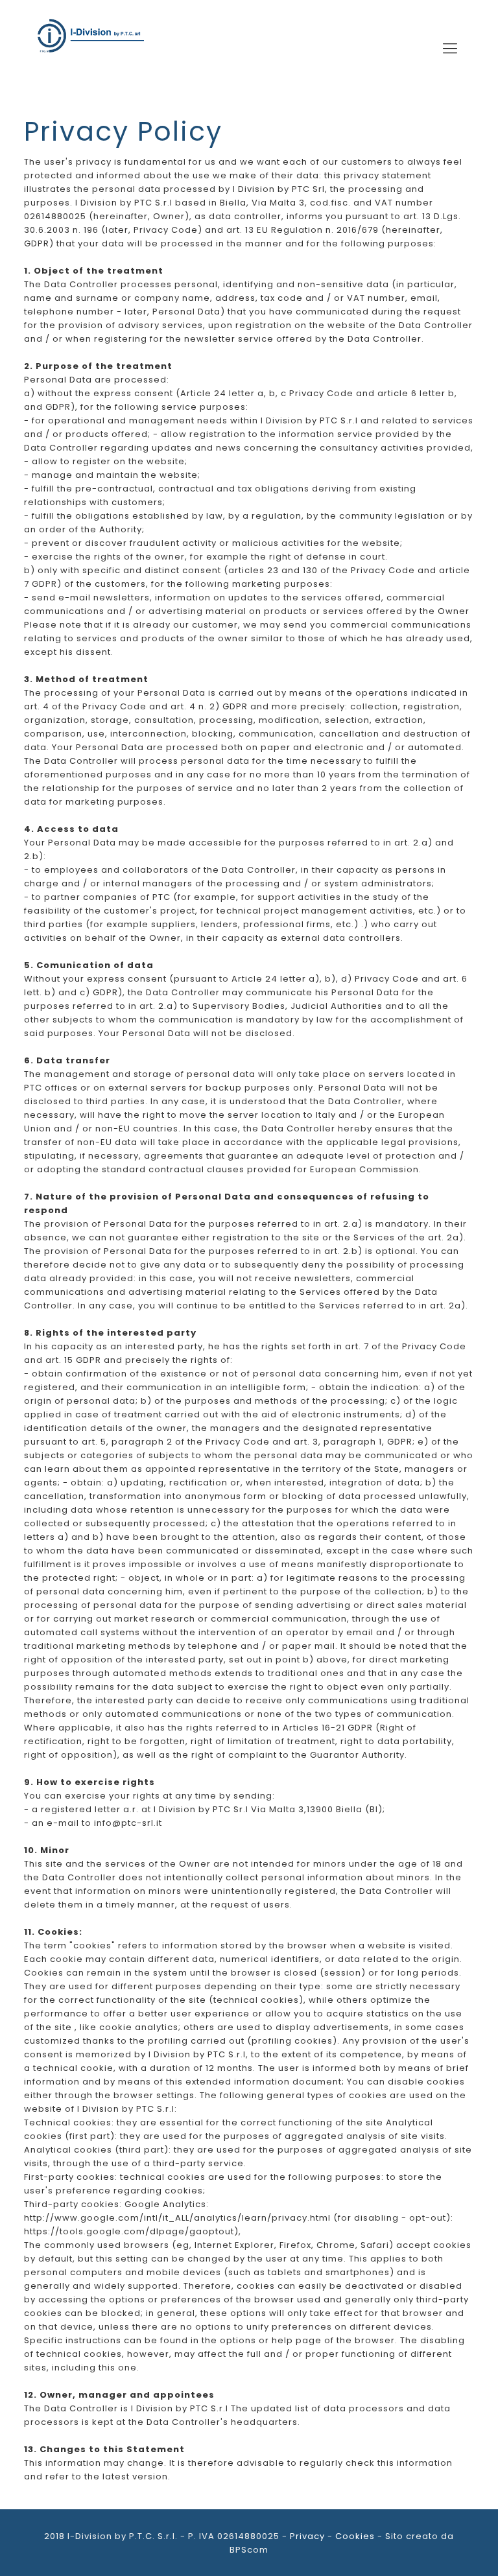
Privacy (307, 2536)
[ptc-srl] (90, 49)
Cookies (355, 2536)
